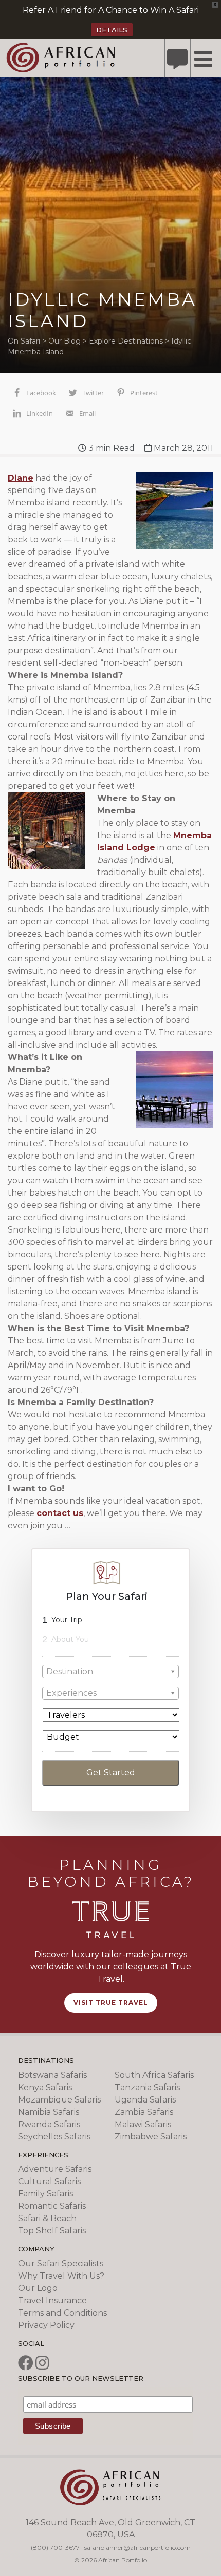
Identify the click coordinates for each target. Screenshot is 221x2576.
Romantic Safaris (52, 2206)
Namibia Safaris (49, 2112)
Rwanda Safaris (49, 2124)
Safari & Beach (47, 2218)
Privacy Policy (46, 2325)
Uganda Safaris (145, 2100)
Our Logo (38, 2288)
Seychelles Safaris (54, 2137)
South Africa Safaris (154, 2075)
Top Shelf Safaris (52, 2231)
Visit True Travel (111, 2003)
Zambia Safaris (144, 2112)
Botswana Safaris (52, 2075)
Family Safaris (45, 2194)
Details (112, 30)
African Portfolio (61, 57)
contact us (60, 1513)
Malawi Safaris (143, 2124)
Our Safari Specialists (61, 2264)
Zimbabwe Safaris (151, 2137)
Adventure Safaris (55, 2169)
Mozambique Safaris (59, 2100)
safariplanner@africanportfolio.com (137, 2547)
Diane (21, 478)
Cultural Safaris (49, 2181)
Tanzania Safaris (147, 2087)
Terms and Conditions (62, 2313)
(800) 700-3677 (55, 2547)
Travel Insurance (52, 2300)
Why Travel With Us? (61, 2276)
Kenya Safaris (45, 2087)
